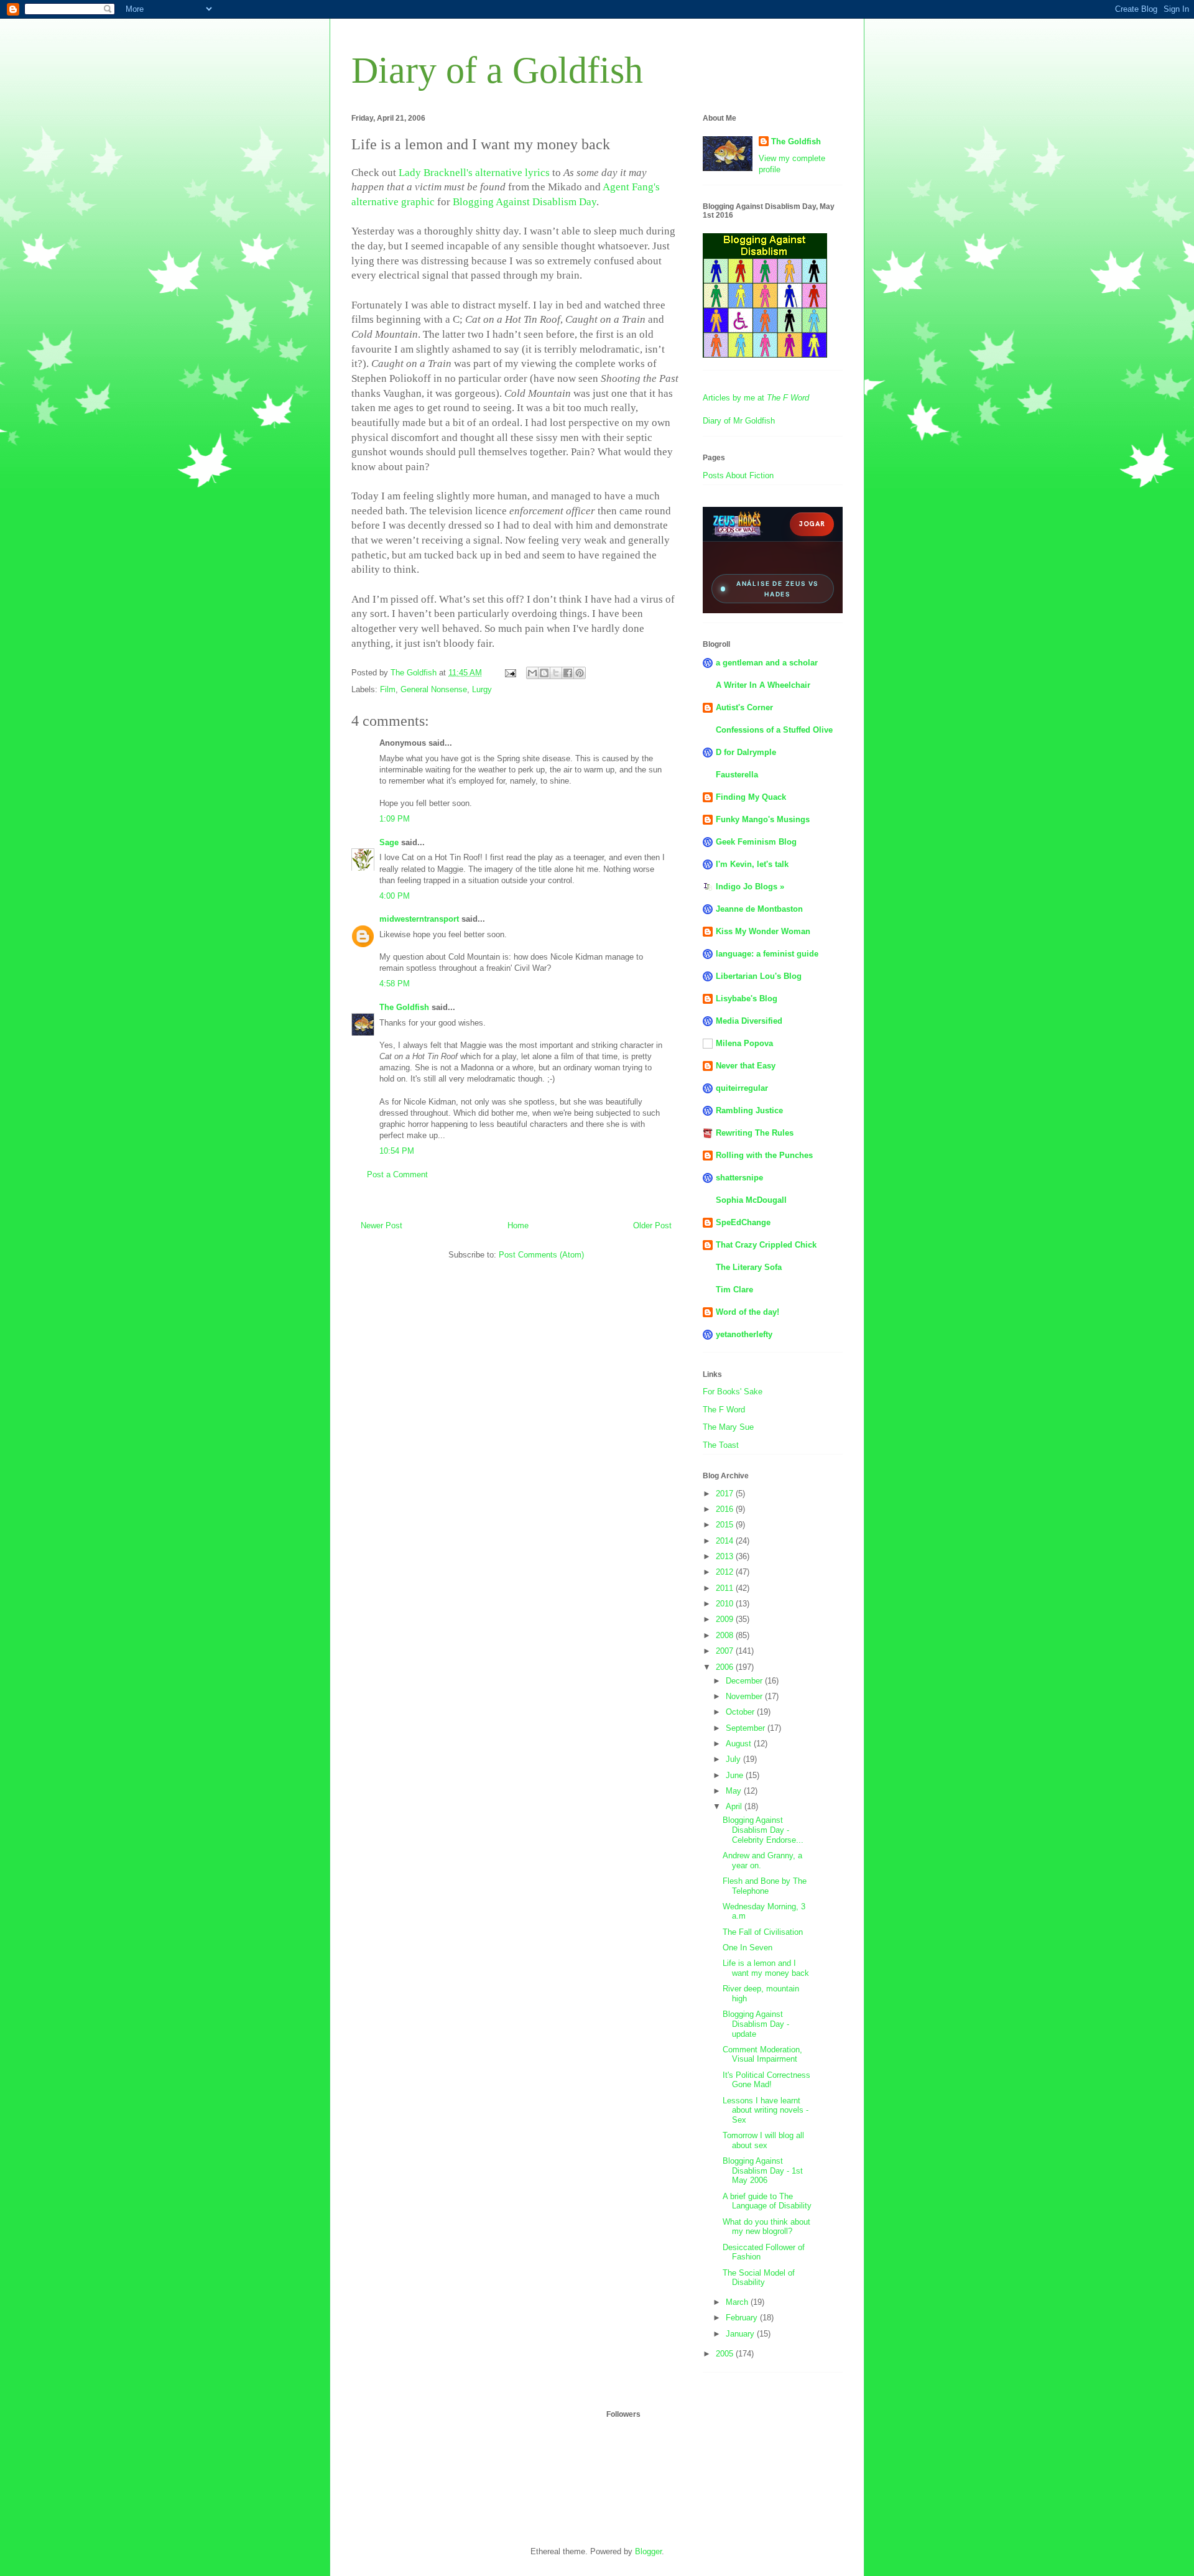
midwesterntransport (419, 919)
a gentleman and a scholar (767, 663)
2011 (726, 1588)
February (743, 2318)
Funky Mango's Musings (763, 819)
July (734, 1759)
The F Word (724, 1410)
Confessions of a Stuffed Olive (774, 730)
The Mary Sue (728, 1427)
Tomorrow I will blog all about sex (763, 2140)
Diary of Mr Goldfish (739, 421)
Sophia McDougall (751, 1200)
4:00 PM (395, 896)
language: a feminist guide (767, 954)
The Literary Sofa (749, 1267)
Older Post (652, 1225)
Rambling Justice (749, 1110)
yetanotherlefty (744, 1334)
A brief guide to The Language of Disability (767, 2201)
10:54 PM (397, 1151)
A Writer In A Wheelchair (763, 685)
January (741, 2334)
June (736, 1775)
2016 (726, 1509)
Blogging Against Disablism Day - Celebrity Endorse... (763, 1830)
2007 (726, 1651)
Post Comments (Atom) (541, 1255)
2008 (726, 1635)
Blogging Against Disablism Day (525, 202)
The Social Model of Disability (759, 2278)
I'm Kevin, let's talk (752, 864)
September (747, 1728)
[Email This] (532, 673)
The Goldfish (404, 1007)
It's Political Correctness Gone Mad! (766, 2080)
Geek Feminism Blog (756, 842)
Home (518, 1225)
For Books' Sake (733, 1392)
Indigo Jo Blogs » (750, 887)
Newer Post (382, 1225)
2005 (726, 2354)
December (745, 1681)
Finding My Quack (751, 797)
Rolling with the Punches (764, 1155)
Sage (389, 842)
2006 (726, 1667)
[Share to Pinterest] (580, 673)
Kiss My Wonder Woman (763, 931)
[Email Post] (510, 673)
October (741, 1712)
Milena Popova (744, 1043)
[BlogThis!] (544, 673)
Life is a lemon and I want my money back (766, 1968)
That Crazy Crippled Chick (766, 1245)
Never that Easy (746, 1066)
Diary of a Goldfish (497, 70)
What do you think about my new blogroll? (766, 2227)
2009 (726, 1619)
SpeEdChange (743, 1222)
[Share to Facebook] (568, 673)
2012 (726, 1572)
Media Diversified (749, 1021)
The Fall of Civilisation (763, 1932)
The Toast (721, 1445)
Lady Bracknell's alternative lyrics (474, 173)
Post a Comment (397, 1174)
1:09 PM (395, 819)
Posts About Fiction (738, 475)
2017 (726, 1494)
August (740, 1744)
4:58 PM (395, 984)
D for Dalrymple (746, 752)
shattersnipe (739, 1178)
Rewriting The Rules (755, 1133)
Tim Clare (734, 1290)
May (735, 1791)
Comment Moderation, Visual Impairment (762, 2055)
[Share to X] (556, 673)
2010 (726, 1604)
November (745, 1696)
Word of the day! (747, 1312)
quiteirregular (742, 1088)
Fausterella (737, 775)
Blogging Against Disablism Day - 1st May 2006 (763, 2171)
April (735, 1806)
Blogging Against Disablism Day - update (756, 2024)
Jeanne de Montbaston (759, 909)
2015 (726, 1525)
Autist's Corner (744, 707)
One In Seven (747, 1948)
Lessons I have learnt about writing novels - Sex (766, 2110)
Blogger (648, 2551)
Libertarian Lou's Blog (759, 976)
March (738, 2302)
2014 (726, 1541)
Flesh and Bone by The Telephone (765, 1886)
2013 (726, 1556)
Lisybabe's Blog (747, 998)
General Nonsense (434, 689)
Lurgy (482, 689)
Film (388, 689)
